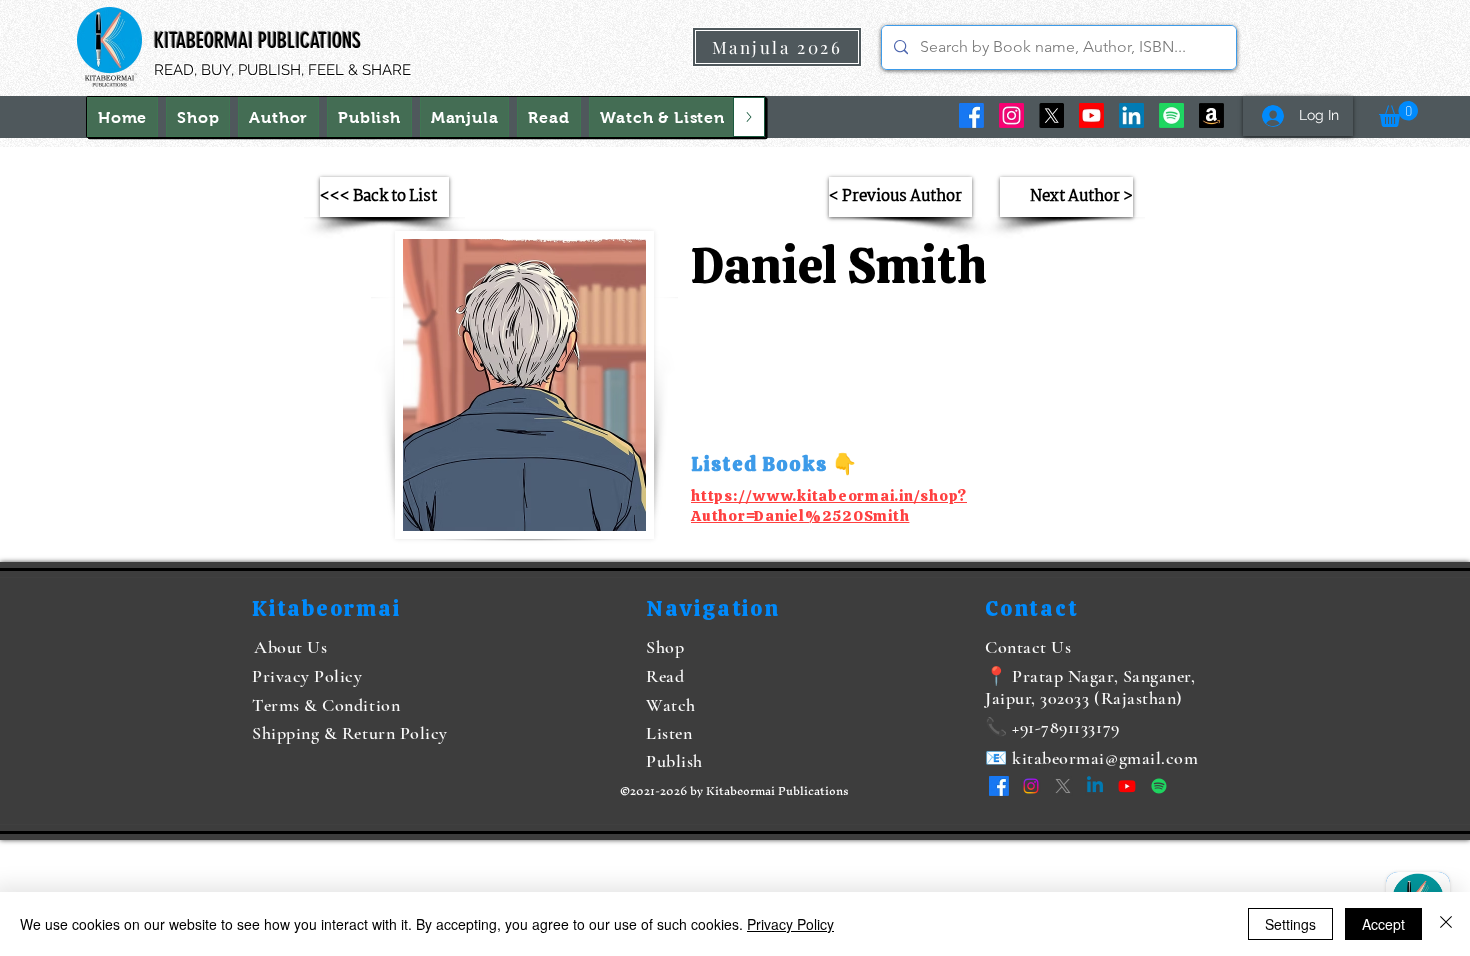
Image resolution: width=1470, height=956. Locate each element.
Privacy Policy (790, 924)
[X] (1051, 115)
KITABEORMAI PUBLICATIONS (257, 40)
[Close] (1446, 924)
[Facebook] (971, 115)
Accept (1383, 924)
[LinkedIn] (1131, 115)
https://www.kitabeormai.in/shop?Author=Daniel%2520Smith (829, 506)
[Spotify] (1171, 115)
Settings (1290, 924)
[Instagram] (1011, 115)
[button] (662, 117)
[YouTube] (1091, 115)
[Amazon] (1211, 115)
